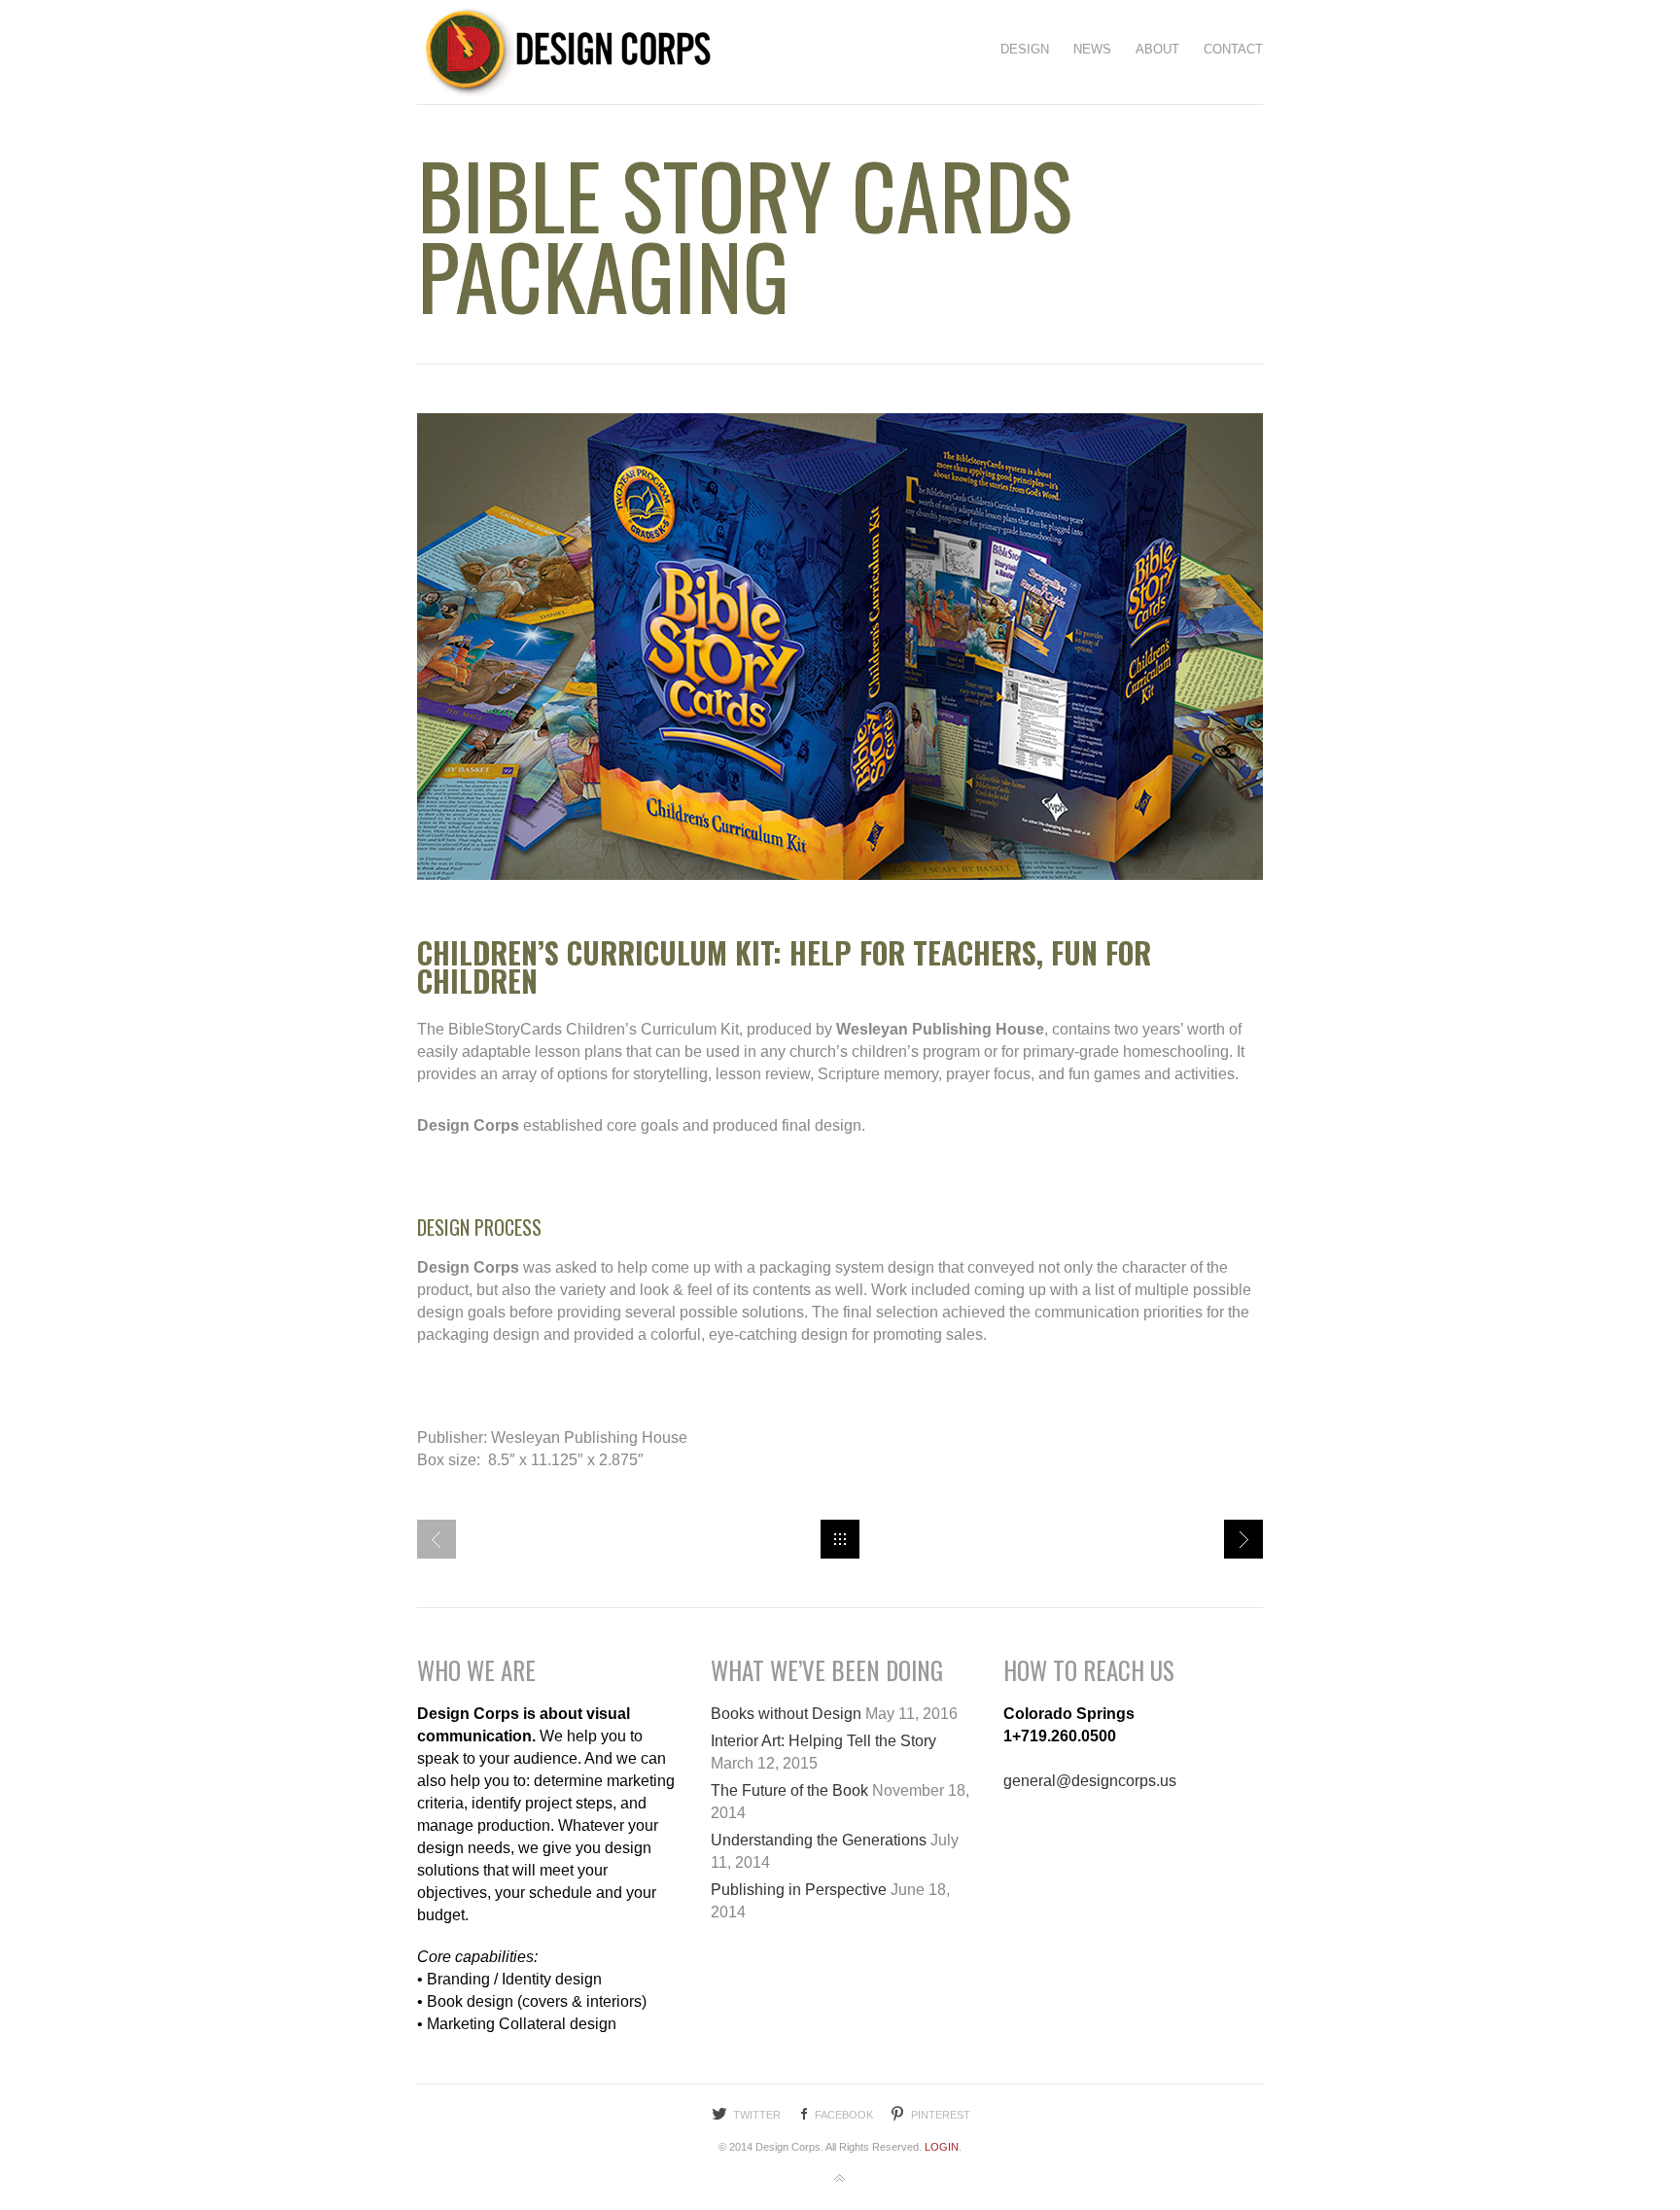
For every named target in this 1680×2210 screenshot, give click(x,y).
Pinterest (941, 2115)
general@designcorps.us (1090, 1781)
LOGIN (942, 2147)
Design (1025, 49)
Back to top (840, 2179)
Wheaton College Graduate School (1243, 1539)
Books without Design (786, 1714)
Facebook (844, 2115)
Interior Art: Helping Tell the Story (823, 1741)
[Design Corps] (564, 52)
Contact (1233, 49)
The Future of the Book (789, 1790)
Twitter (757, 2115)
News (1092, 49)
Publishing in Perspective (799, 1890)
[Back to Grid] (840, 1539)
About (1157, 49)
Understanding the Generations (819, 1840)
